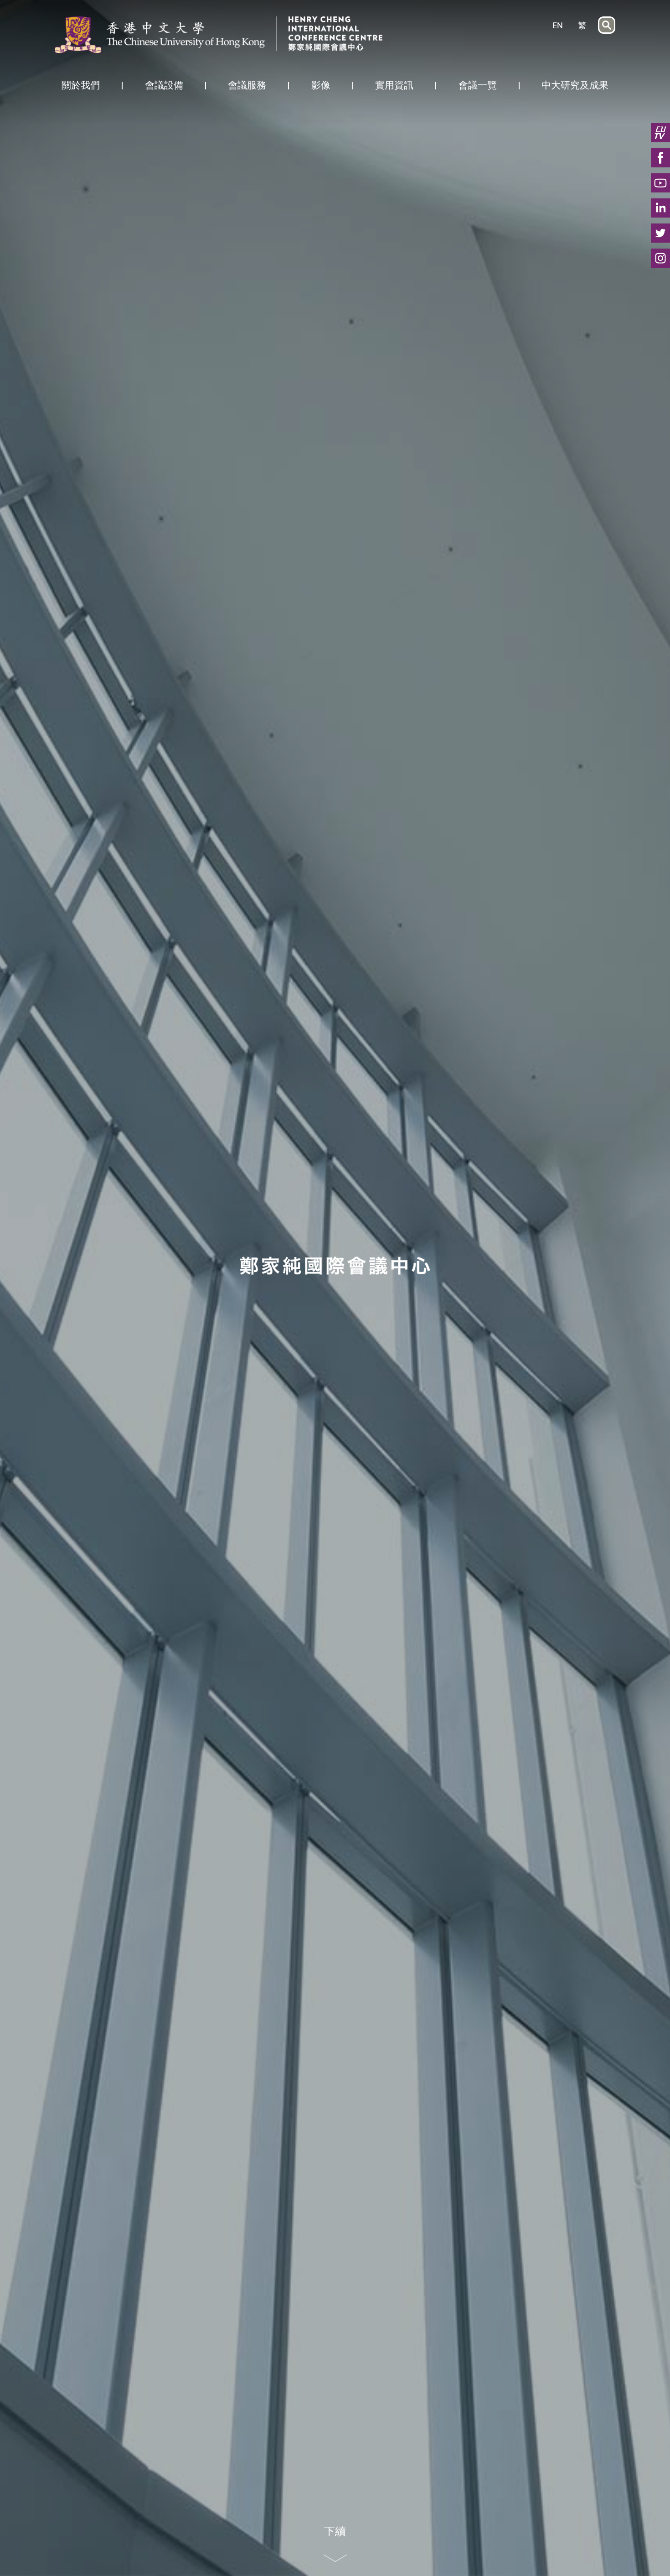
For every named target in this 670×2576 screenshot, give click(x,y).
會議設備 (164, 85)
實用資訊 (394, 85)
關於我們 (81, 85)
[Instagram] (660, 258)
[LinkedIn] (660, 208)
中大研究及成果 (575, 85)
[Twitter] (660, 233)
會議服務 (247, 85)
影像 (321, 85)
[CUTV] (660, 133)
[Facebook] (660, 158)
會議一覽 (478, 85)
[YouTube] (660, 183)
